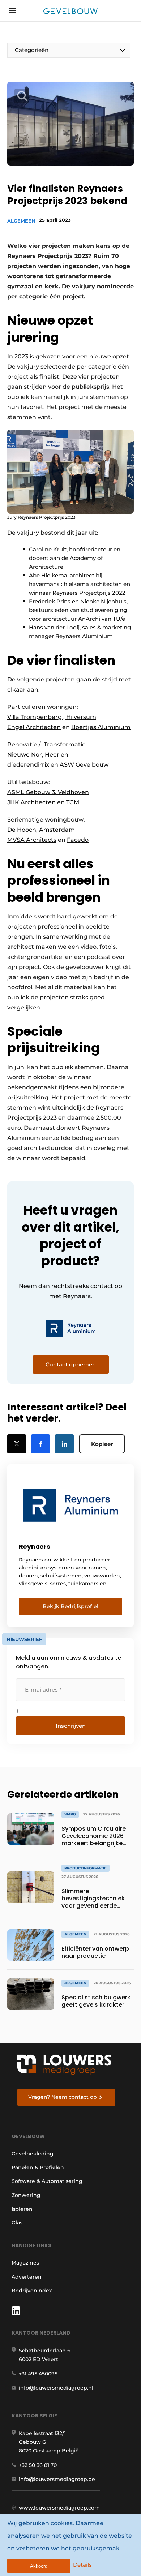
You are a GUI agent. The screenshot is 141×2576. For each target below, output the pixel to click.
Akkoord (39, 2566)
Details (82, 2565)
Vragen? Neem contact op (63, 2097)
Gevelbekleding (33, 2154)
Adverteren (27, 2277)
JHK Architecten (31, 802)
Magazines (25, 2263)
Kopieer (102, 1444)
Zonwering (26, 2195)
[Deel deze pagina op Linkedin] (64, 1444)
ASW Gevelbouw (84, 765)
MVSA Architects (32, 840)
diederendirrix (28, 765)
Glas (17, 2223)
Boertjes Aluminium (101, 727)
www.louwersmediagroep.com (59, 2508)
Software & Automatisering (47, 2181)
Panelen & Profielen (38, 2167)
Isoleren (22, 2209)
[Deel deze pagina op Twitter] (17, 1444)
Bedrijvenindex (32, 2291)
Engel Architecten (34, 727)
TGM (73, 802)
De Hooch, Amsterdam (41, 830)
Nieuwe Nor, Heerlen (38, 755)
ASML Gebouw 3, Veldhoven (48, 792)
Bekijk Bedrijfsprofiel (70, 1606)
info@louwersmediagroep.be (57, 2479)
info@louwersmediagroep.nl (56, 2388)
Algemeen (21, 221)
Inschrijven (71, 1726)
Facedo (78, 840)
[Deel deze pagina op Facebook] (40, 1444)
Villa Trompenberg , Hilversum (52, 717)
